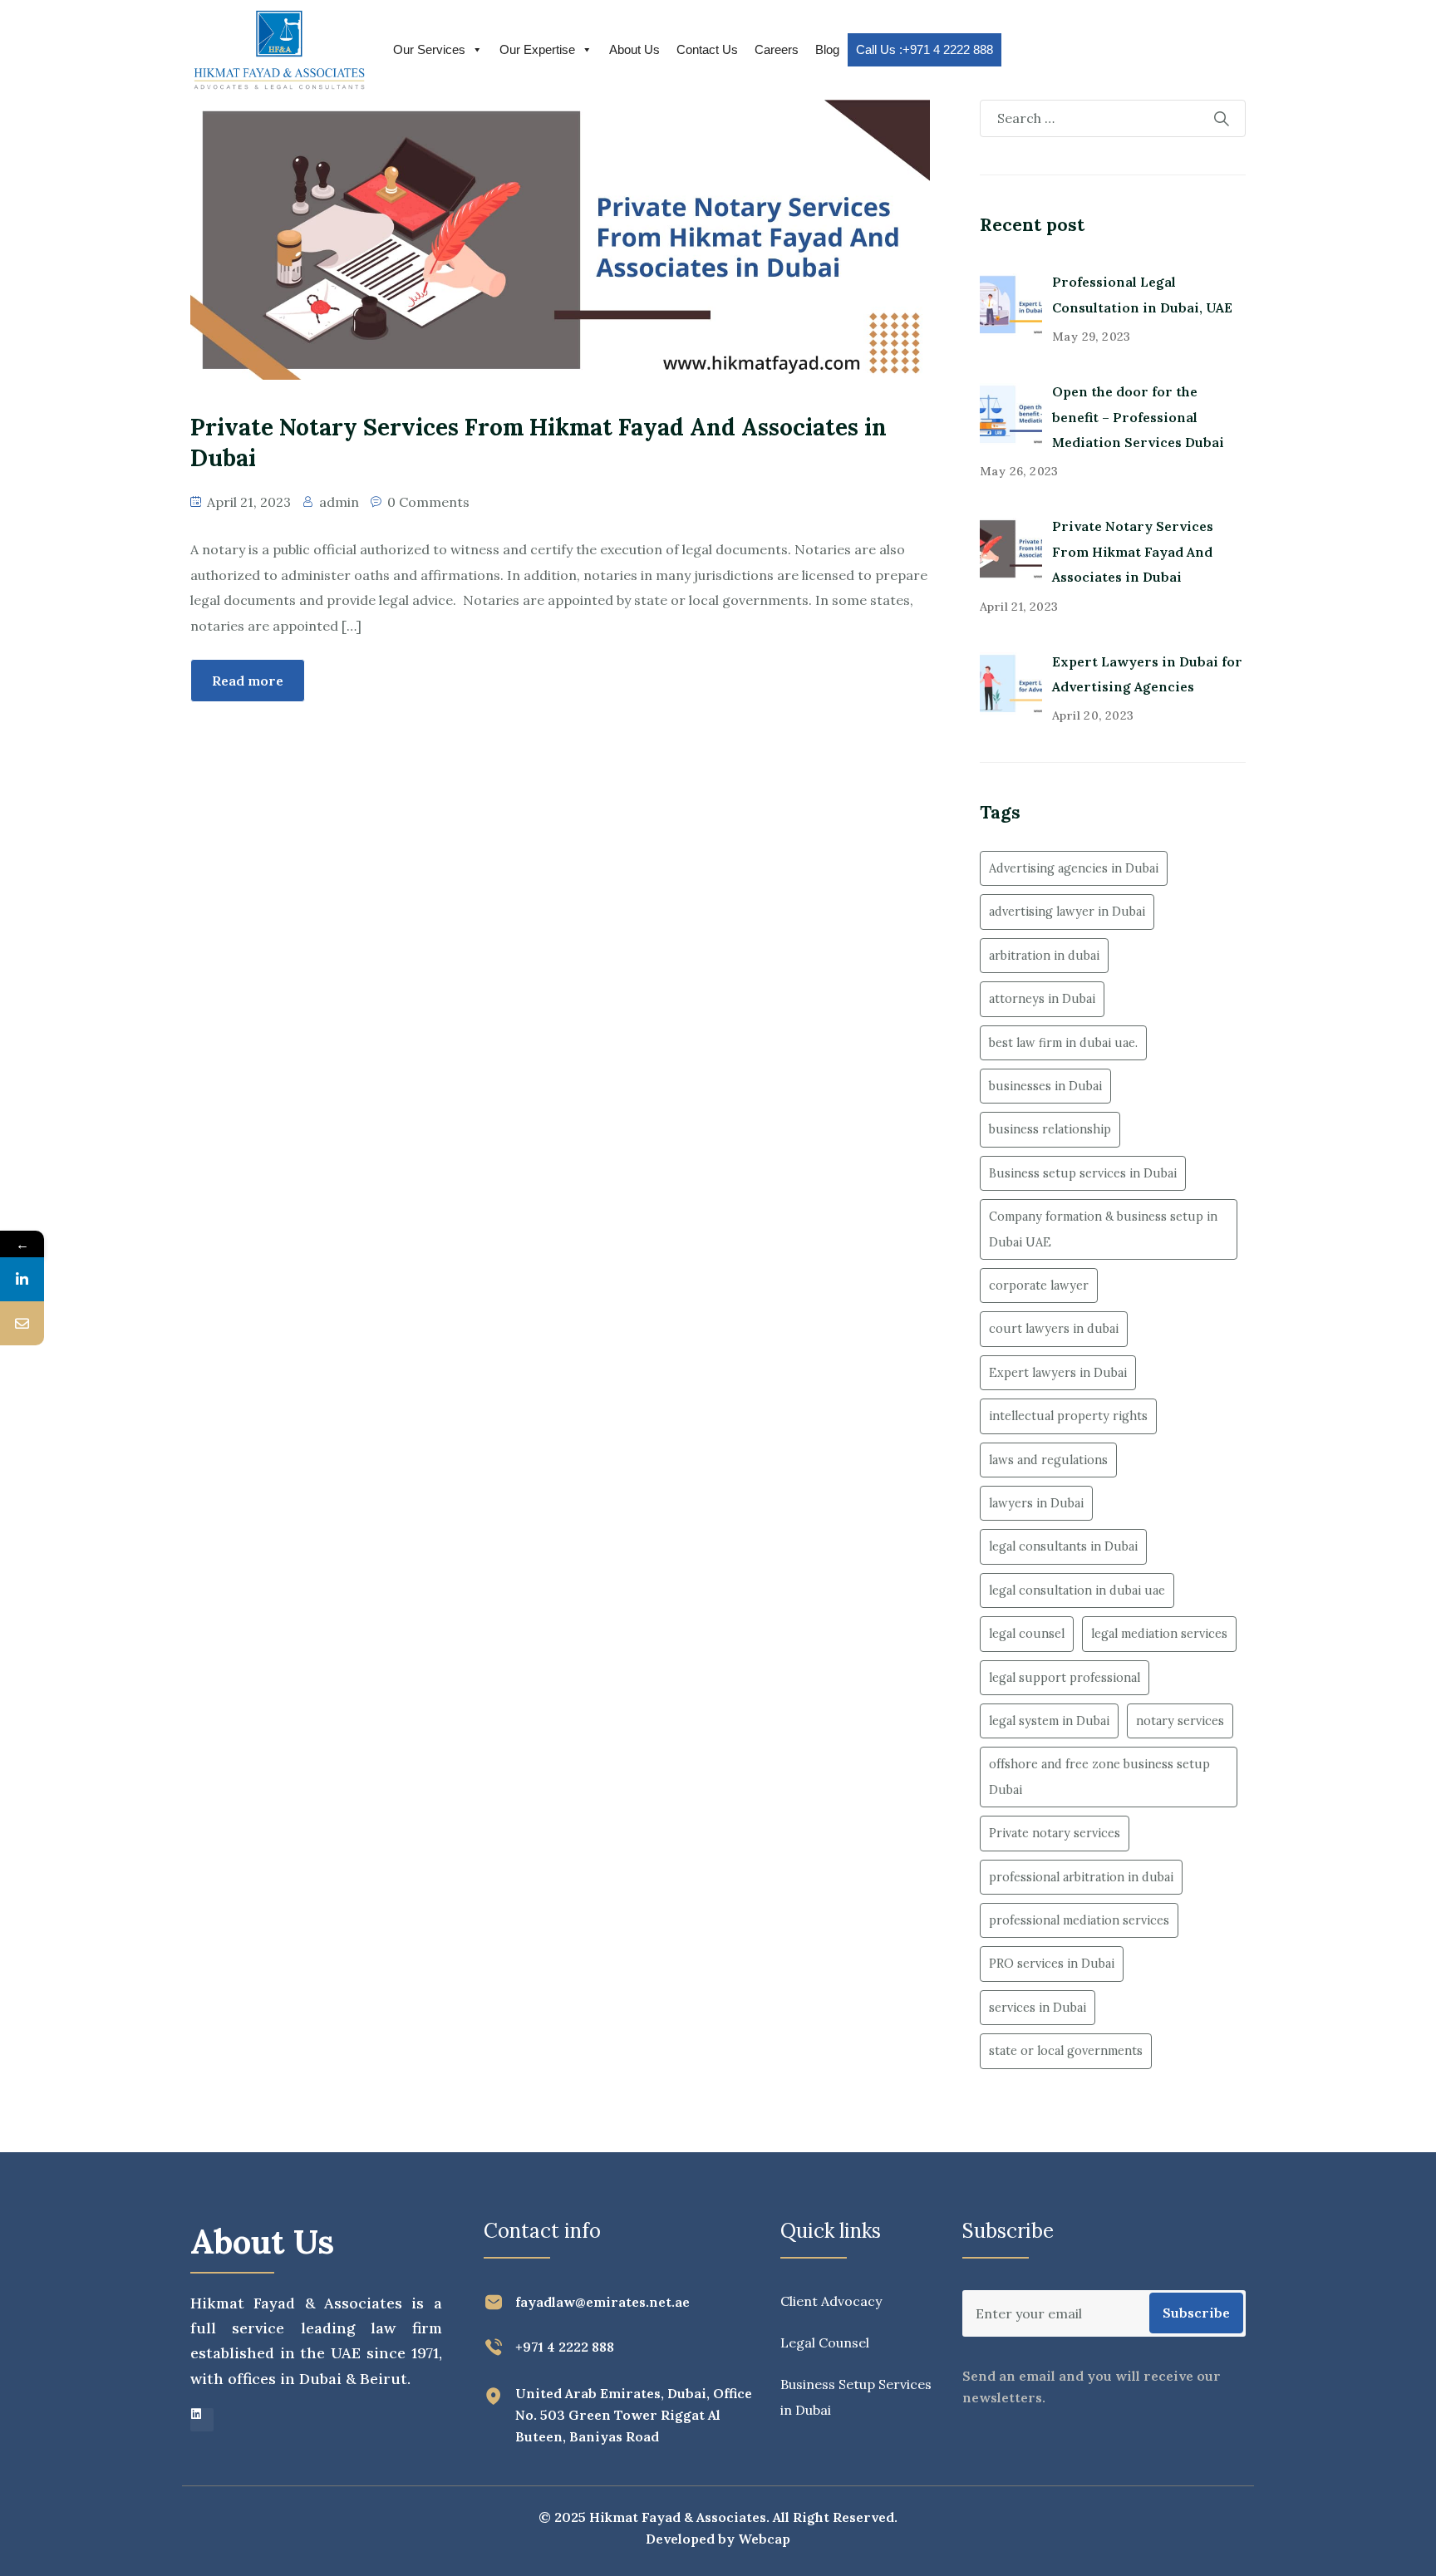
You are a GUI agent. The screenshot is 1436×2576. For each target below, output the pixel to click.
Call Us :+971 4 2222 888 (925, 49)
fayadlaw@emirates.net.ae (602, 2302)
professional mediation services (1079, 1920)
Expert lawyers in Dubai (1058, 1373)
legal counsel (1027, 1634)
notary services (1180, 1721)
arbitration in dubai (1044, 956)
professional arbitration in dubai (1081, 1877)
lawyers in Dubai (1036, 1503)
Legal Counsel (825, 2342)
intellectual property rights (1068, 1416)
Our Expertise (537, 49)
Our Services (429, 49)
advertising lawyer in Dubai (1067, 912)
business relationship (1050, 1129)
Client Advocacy (831, 2301)
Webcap (764, 2539)
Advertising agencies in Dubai (1074, 868)
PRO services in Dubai (1052, 1964)
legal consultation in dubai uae (1077, 1590)
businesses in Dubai (1045, 1086)
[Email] (22, 1323)
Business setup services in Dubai (1083, 1173)
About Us (634, 49)
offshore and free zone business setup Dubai (1099, 1777)
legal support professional (1065, 1678)
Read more (248, 681)
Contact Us (707, 49)
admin (339, 502)
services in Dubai (1038, 2008)
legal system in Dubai (1049, 1721)
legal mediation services (1159, 1634)
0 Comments (428, 502)
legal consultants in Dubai (1063, 1546)
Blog (827, 49)
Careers (777, 49)
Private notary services (1055, 1833)
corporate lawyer (1039, 1286)
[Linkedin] (202, 2420)
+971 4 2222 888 (565, 2347)
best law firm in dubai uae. (1063, 1043)
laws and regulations (1048, 1460)
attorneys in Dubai (1042, 999)
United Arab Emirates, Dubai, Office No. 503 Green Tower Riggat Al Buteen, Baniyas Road (634, 2415)
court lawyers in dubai (1054, 1329)
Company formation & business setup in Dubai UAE (1103, 1229)
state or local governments (1066, 2051)
